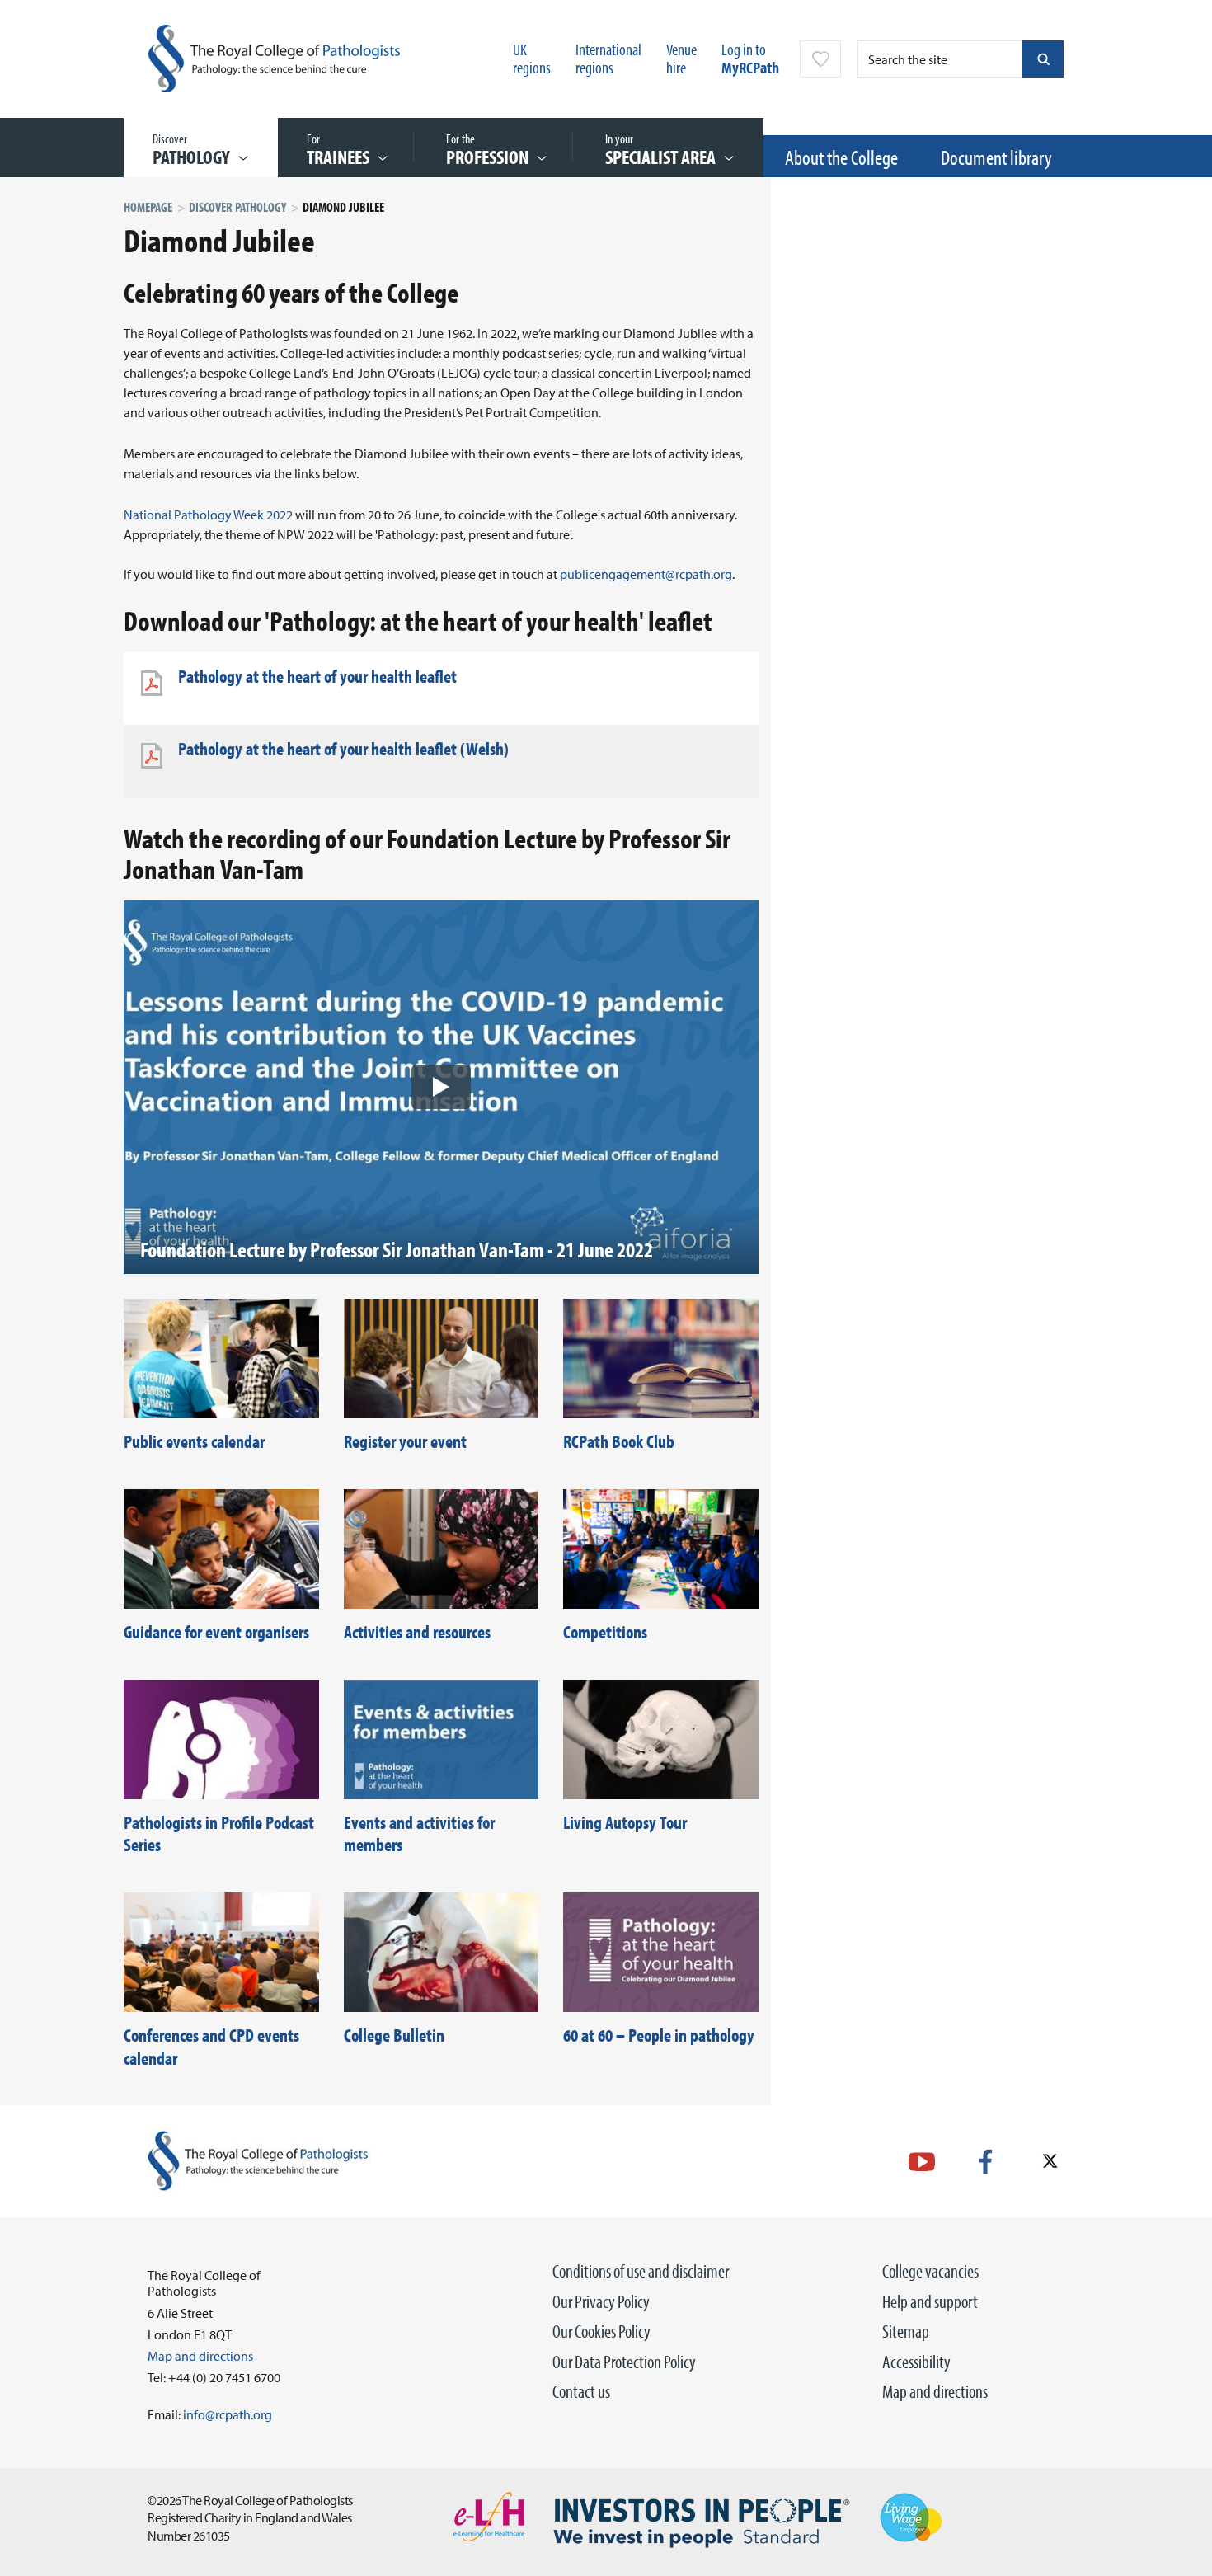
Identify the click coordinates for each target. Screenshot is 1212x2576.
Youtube (922, 2162)
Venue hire (681, 58)
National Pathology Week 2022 (208, 515)
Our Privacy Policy (601, 2301)
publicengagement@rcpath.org (646, 574)
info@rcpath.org (228, 2414)
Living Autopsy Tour (625, 1822)
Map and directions (935, 2391)
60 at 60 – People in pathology (659, 2035)
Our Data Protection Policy (624, 2362)
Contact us (581, 2391)
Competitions (605, 1632)
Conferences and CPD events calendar (211, 2047)
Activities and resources (417, 1632)
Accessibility (916, 2362)
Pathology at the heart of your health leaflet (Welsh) (343, 749)
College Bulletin (394, 2035)
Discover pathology (237, 207)
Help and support (930, 2301)
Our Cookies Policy (601, 2331)
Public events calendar (194, 1441)
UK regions (532, 58)
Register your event (405, 1441)
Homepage (148, 207)
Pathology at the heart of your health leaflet (317, 676)
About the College (841, 157)
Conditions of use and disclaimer (641, 2271)
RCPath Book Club (619, 1441)
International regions (608, 58)
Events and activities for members (419, 1834)
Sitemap (906, 2331)
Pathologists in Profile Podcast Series (219, 1834)
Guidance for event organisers (216, 1632)
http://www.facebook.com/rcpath (986, 2162)
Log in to (750, 58)
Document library (996, 157)
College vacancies (930, 2271)
